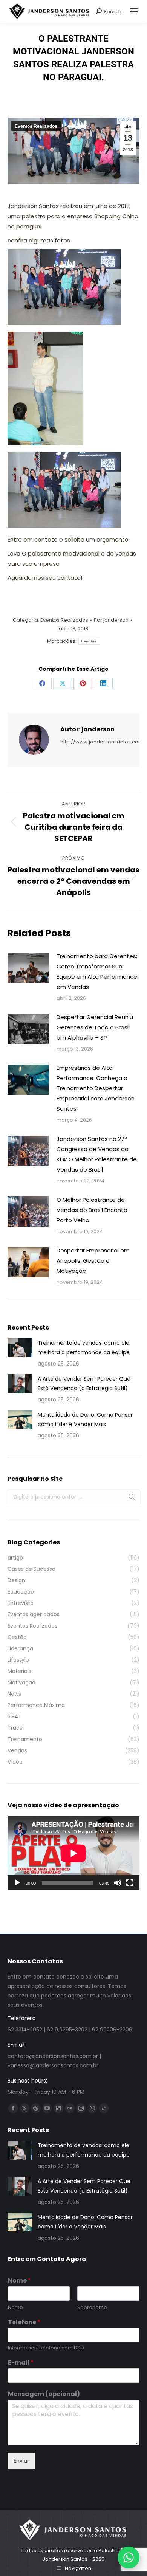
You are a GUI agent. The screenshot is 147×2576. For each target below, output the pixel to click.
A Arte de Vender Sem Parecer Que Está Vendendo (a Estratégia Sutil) (84, 1383)
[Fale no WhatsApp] (129, 2557)
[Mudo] (118, 1883)
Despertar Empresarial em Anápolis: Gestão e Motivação (93, 1261)
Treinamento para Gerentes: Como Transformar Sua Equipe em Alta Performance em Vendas (97, 971)
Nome (19, 2281)
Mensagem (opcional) (44, 2394)
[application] (73, 1853)
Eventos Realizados (36, 126)
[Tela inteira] (130, 1883)
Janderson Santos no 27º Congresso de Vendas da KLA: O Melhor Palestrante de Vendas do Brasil (97, 1154)
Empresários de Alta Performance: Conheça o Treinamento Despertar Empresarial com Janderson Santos (96, 1088)
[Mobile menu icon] (134, 11)
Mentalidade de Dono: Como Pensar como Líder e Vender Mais (85, 1419)
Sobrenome (92, 2308)
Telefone (24, 2322)
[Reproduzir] (17, 1883)
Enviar (21, 2461)
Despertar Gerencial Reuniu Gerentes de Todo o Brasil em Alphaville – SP (95, 1027)
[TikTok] (104, 2108)
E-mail (21, 2363)
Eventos (89, 641)
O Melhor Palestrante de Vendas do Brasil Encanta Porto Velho (92, 1210)
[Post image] (28, 968)
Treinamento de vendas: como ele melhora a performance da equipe (84, 1348)
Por (111, 620)
